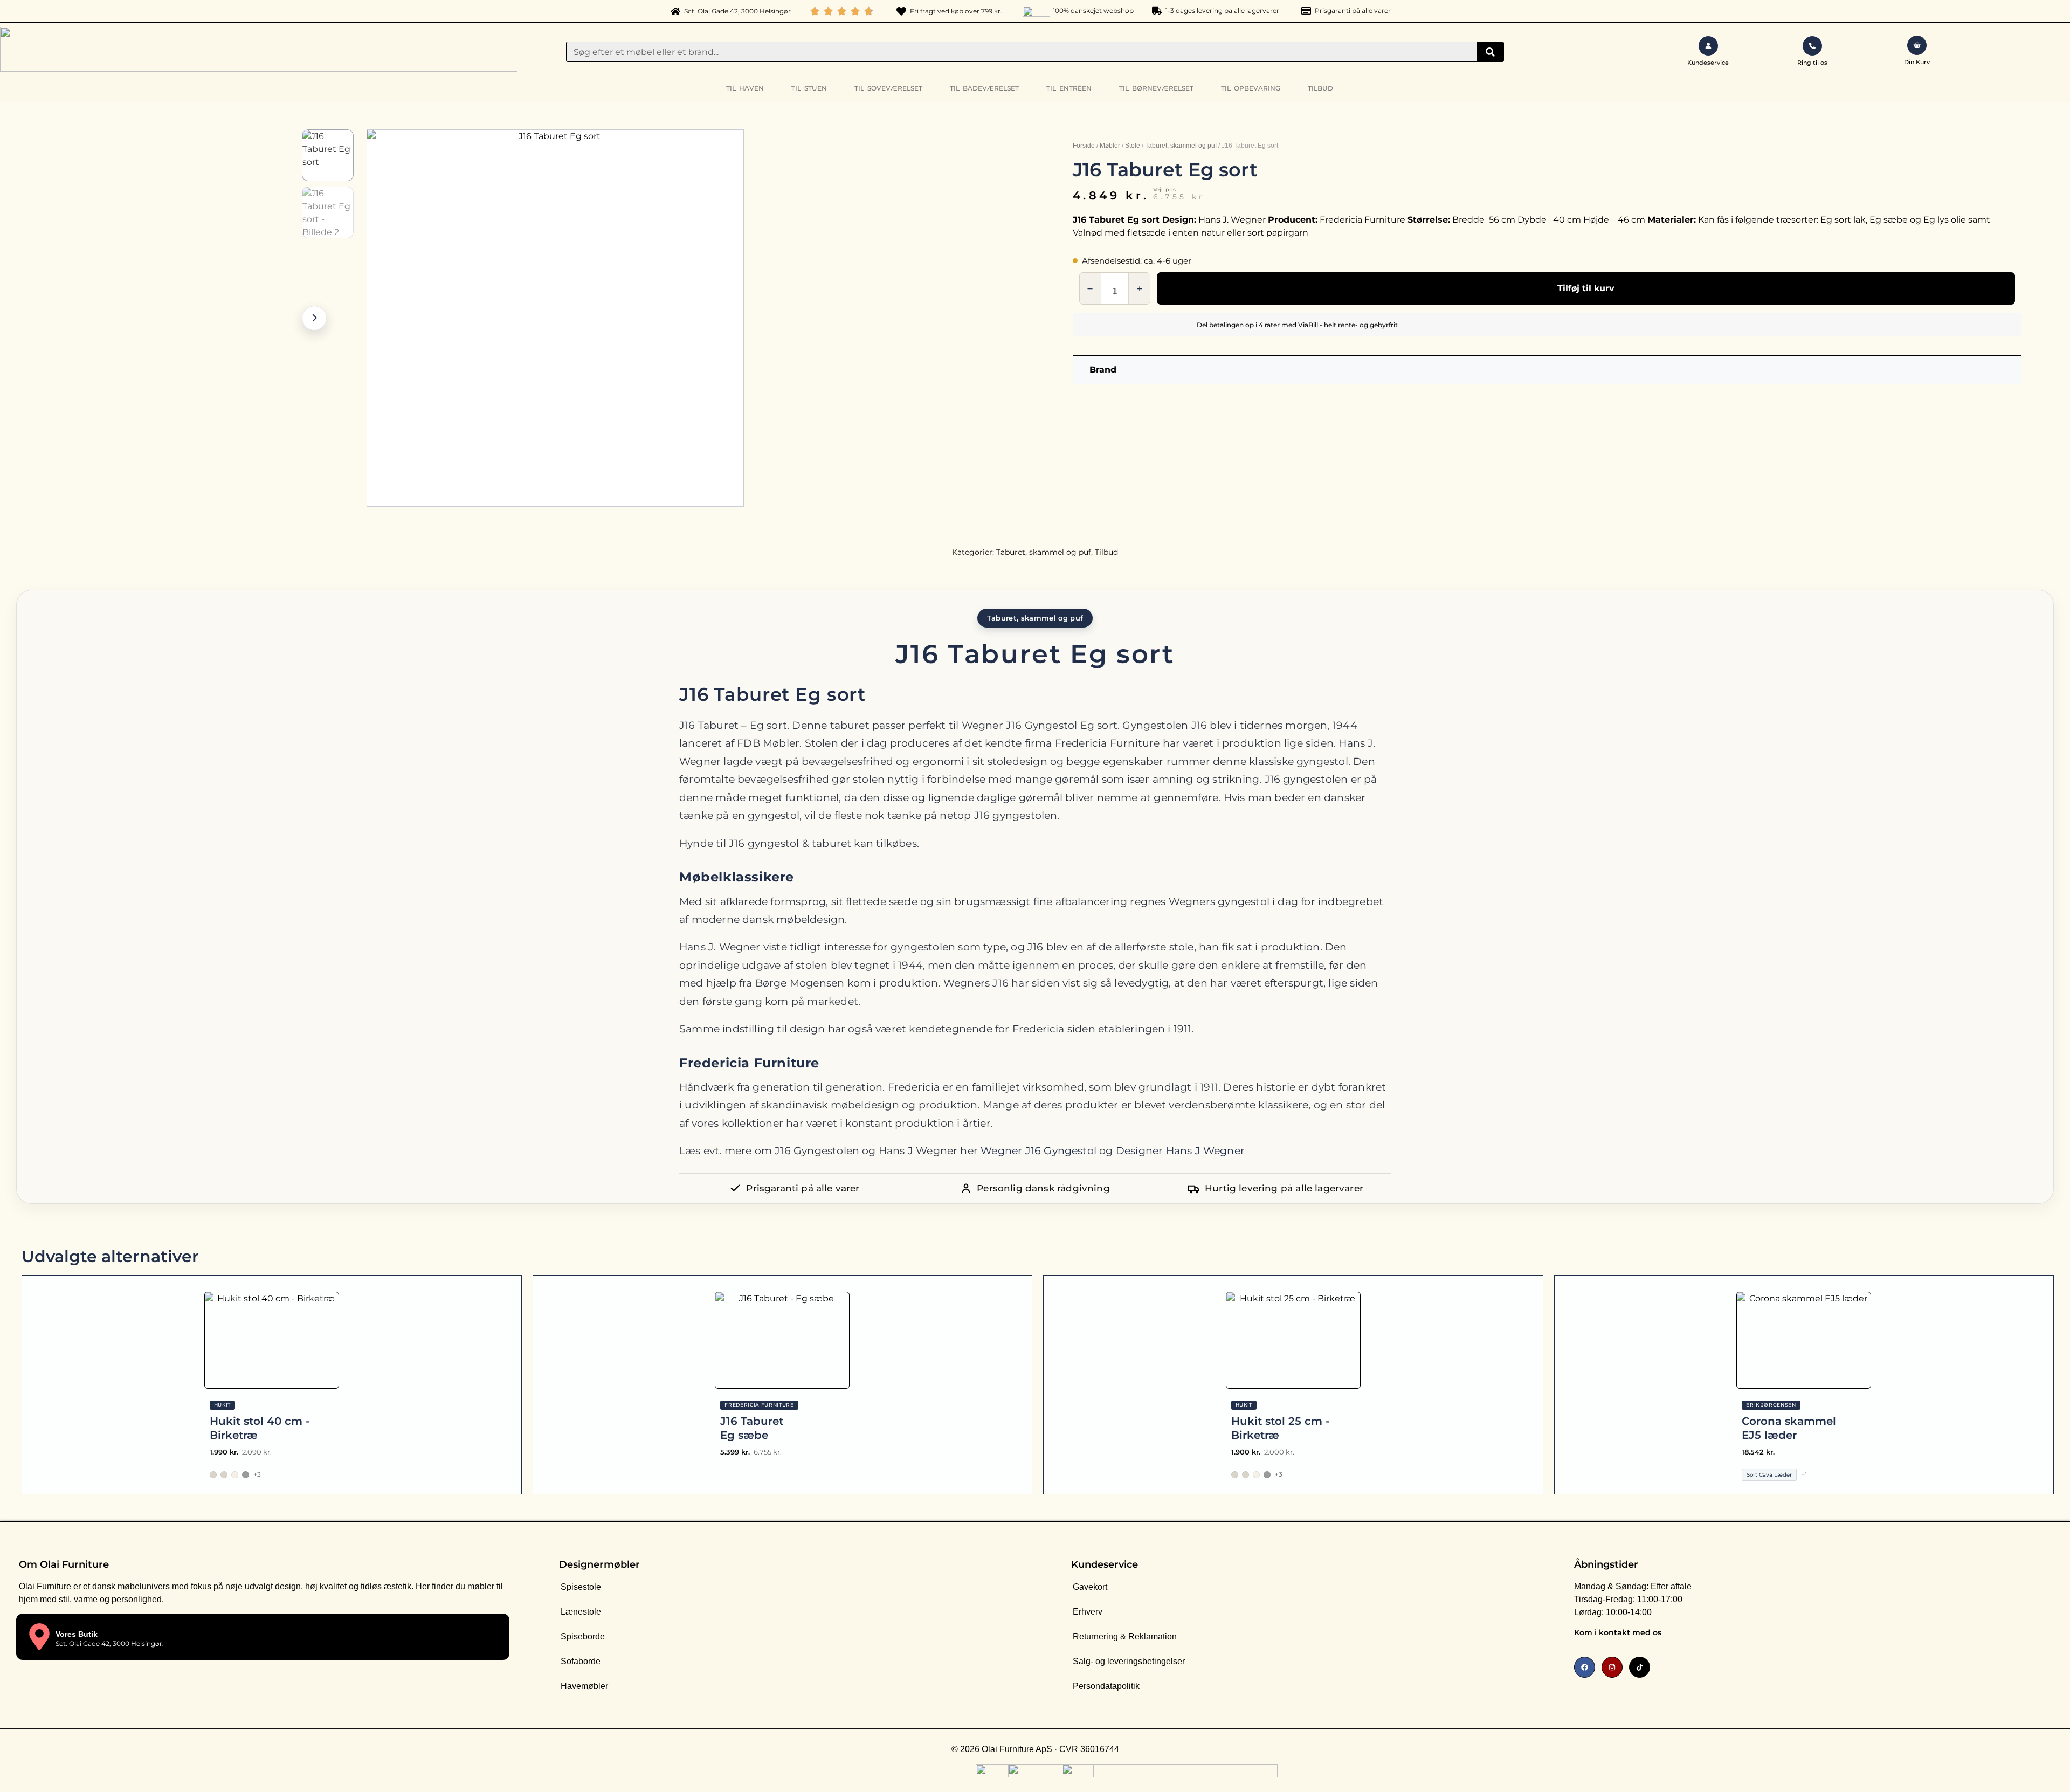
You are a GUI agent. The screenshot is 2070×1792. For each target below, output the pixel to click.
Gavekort (1090, 1587)
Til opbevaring (1251, 88)
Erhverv (1088, 1612)
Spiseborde (583, 1636)
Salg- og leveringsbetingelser (1129, 1661)
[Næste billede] (314, 318)
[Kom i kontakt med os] (1997, 1635)
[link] (1787, 1635)
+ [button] (1140, 289)
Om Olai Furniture (64, 1564)
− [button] (1090, 289)
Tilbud (1320, 88)
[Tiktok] (1640, 1667)
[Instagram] (1612, 1667)
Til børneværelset (1156, 88)
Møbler (1110, 146)
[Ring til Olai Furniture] (1812, 46)
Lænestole (581, 1612)
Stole (1133, 146)
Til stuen (809, 88)
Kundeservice (1105, 1564)
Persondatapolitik (1106, 1686)
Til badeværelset (984, 88)
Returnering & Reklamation (1125, 1636)
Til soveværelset (888, 88)
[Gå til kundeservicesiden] (1708, 46)
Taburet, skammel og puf (1181, 146)
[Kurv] (1917, 45)
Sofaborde (581, 1661)
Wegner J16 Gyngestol (1039, 1151)
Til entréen (1069, 88)
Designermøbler (599, 1564)
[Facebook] (1585, 1667)
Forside (1084, 146)
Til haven (745, 88)
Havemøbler (584, 1686)
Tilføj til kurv (1586, 288)
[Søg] (1490, 52)
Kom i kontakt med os (1618, 1632)
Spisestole (581, 1587)
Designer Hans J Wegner (1180, 1151)
